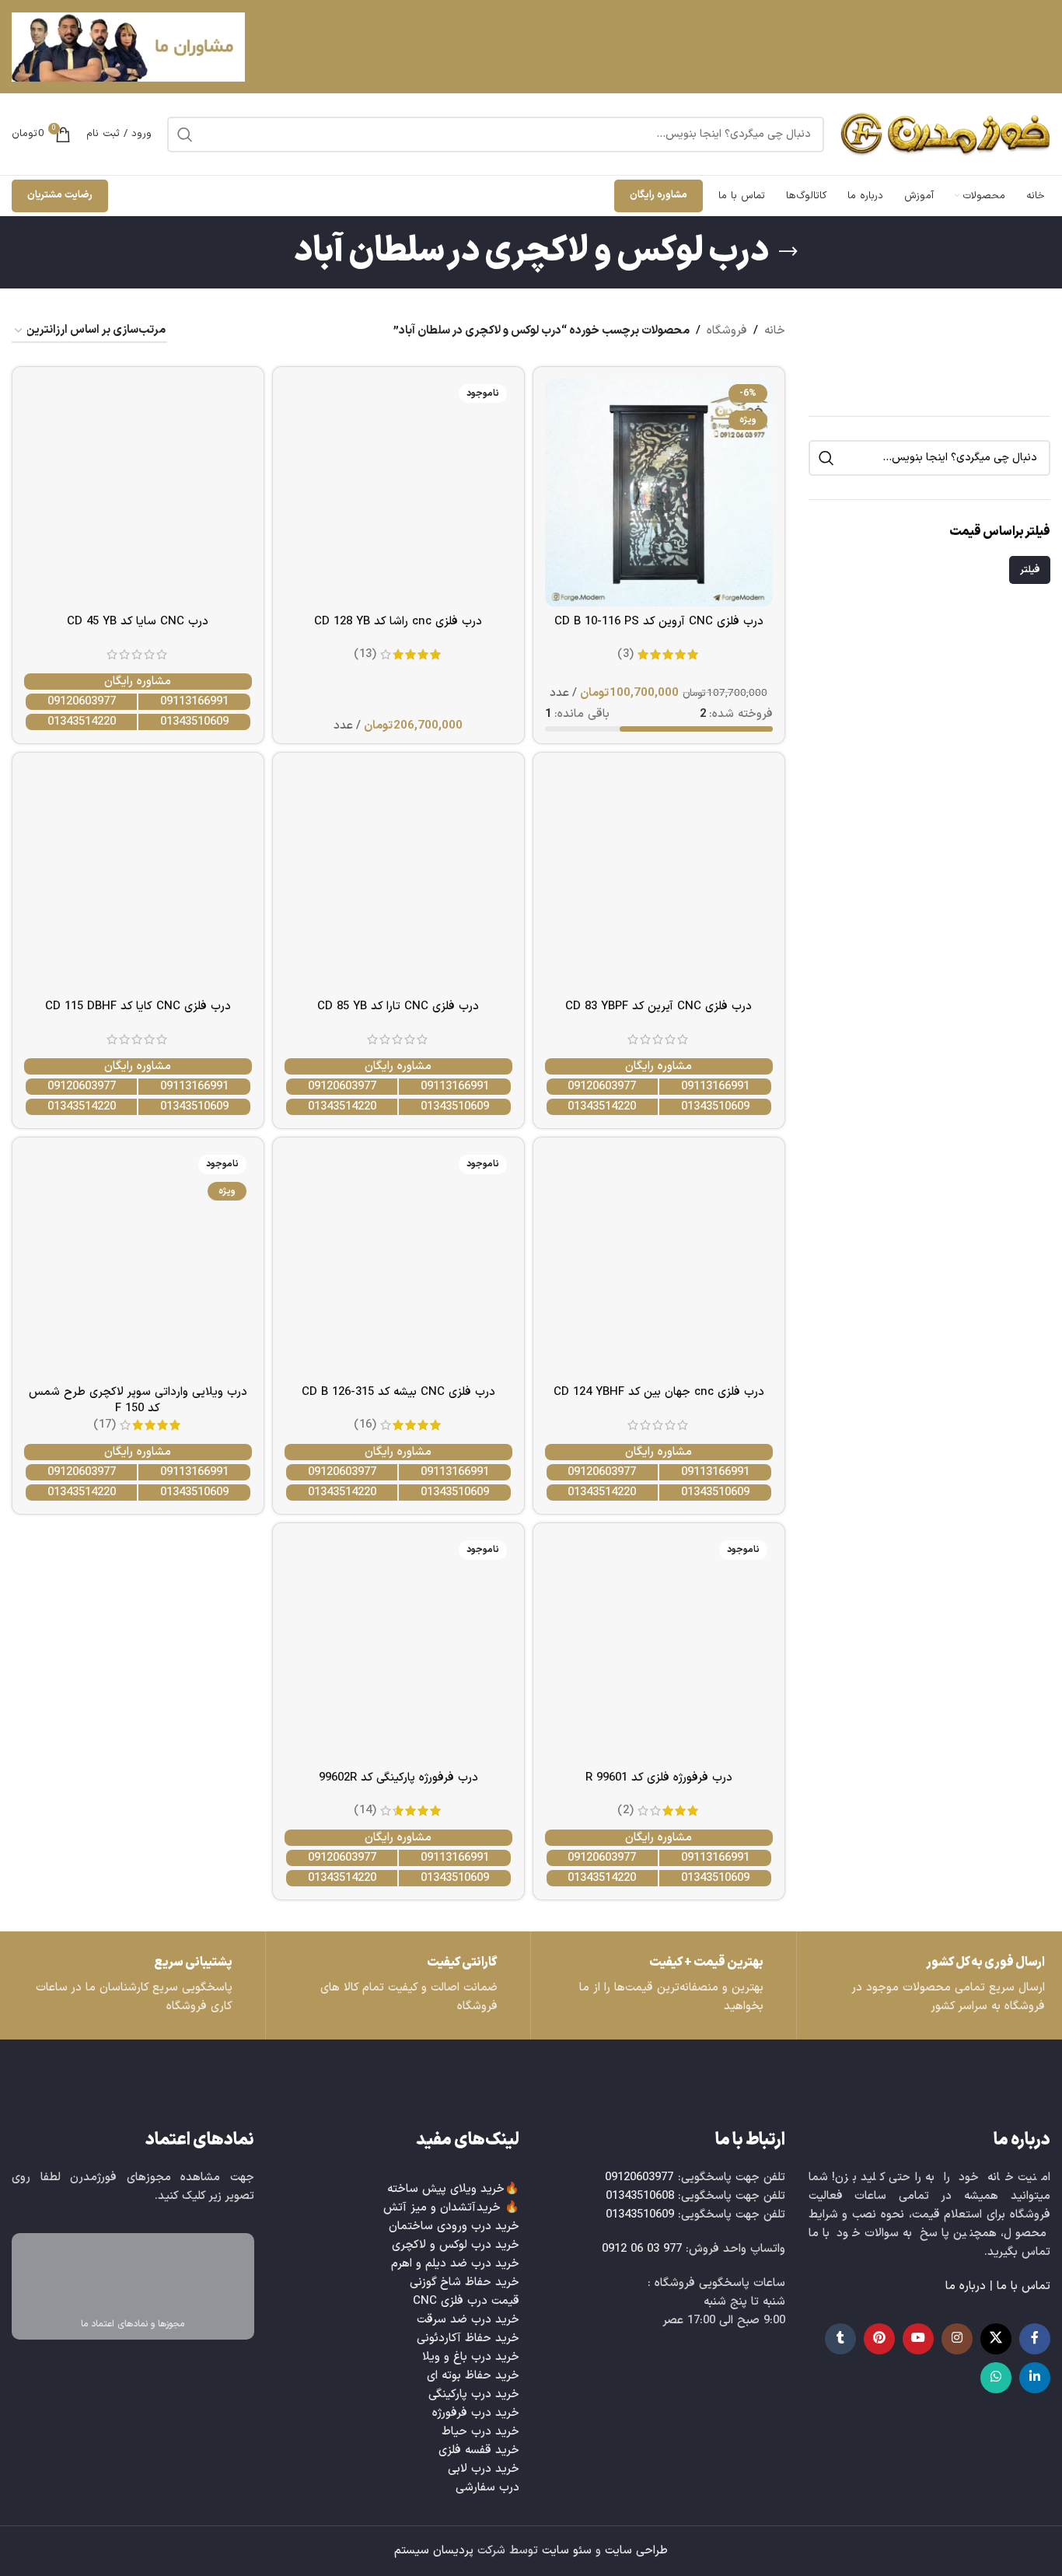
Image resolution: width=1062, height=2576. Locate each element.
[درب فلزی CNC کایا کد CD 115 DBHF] (138, 878)
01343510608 (640, 2196)
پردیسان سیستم (434, 2551)
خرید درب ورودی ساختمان (454, 2226)
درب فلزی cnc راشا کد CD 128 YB (398, 622)
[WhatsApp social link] (996, 2378)
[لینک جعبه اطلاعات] (133, 1985)
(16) (365, 1425)
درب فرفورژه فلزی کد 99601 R (659, 1778)
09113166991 (194, 702)
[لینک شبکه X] (996, 2339)
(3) (625, 654)
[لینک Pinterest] (879, 2339)
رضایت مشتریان (60, 195)
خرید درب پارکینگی (474, 2394)
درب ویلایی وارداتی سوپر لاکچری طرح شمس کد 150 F (138, 1400)
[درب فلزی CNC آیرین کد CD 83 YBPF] (659, 878)
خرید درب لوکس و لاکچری (456, 2245)
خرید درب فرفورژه (476, 2413)
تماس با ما (1024, 2286)
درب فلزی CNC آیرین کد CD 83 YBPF (659, 1007)
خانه (775, 331)
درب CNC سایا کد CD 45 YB (138, 622)
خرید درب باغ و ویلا (471, 2357)
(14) (365, 1811)
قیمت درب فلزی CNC (466, 2301)
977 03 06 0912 (642, 2249)
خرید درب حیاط (480, 2432)
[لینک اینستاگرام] (957, 2339)
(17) (105, 1425)
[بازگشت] (788, 252)
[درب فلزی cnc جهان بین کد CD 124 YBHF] (659, 1263)
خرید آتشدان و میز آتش (442, 2208)
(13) (365, 654)
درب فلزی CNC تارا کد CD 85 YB (398, 1007)
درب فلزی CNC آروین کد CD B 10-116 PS (659, 622)
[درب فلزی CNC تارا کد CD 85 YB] (398, 878)
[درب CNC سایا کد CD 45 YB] (138, 493)
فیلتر (1030, 570)
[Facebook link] (1035, 2339)
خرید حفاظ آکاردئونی (468, 2338)
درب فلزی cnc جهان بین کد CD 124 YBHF (659, 1392)
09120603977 (82, 702)
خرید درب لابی (484, 2469)
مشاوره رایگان (659, 195)
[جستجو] (185, 135)
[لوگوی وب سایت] (945, 134)
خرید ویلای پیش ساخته (446, 2189)
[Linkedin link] (1035, 2378)
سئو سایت (567, 2551)
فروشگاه (727, 331)
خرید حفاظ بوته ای (473, 2376)
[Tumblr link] (840, 2339)
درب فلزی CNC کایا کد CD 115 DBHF (138, 1007)
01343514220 (82, 722)
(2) (625, 1811)
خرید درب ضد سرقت (468, 2320)
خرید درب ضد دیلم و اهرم (455, 2264)
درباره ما (966, 2286)
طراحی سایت (636, 2551)
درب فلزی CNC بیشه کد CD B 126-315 (398, 1392)
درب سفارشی (487, 2488)
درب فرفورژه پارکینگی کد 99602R (398, 1778)
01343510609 (194, 722)
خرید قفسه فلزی (479, 2450)
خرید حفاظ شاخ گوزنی (465, 2282)
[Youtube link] (918, 2339)
